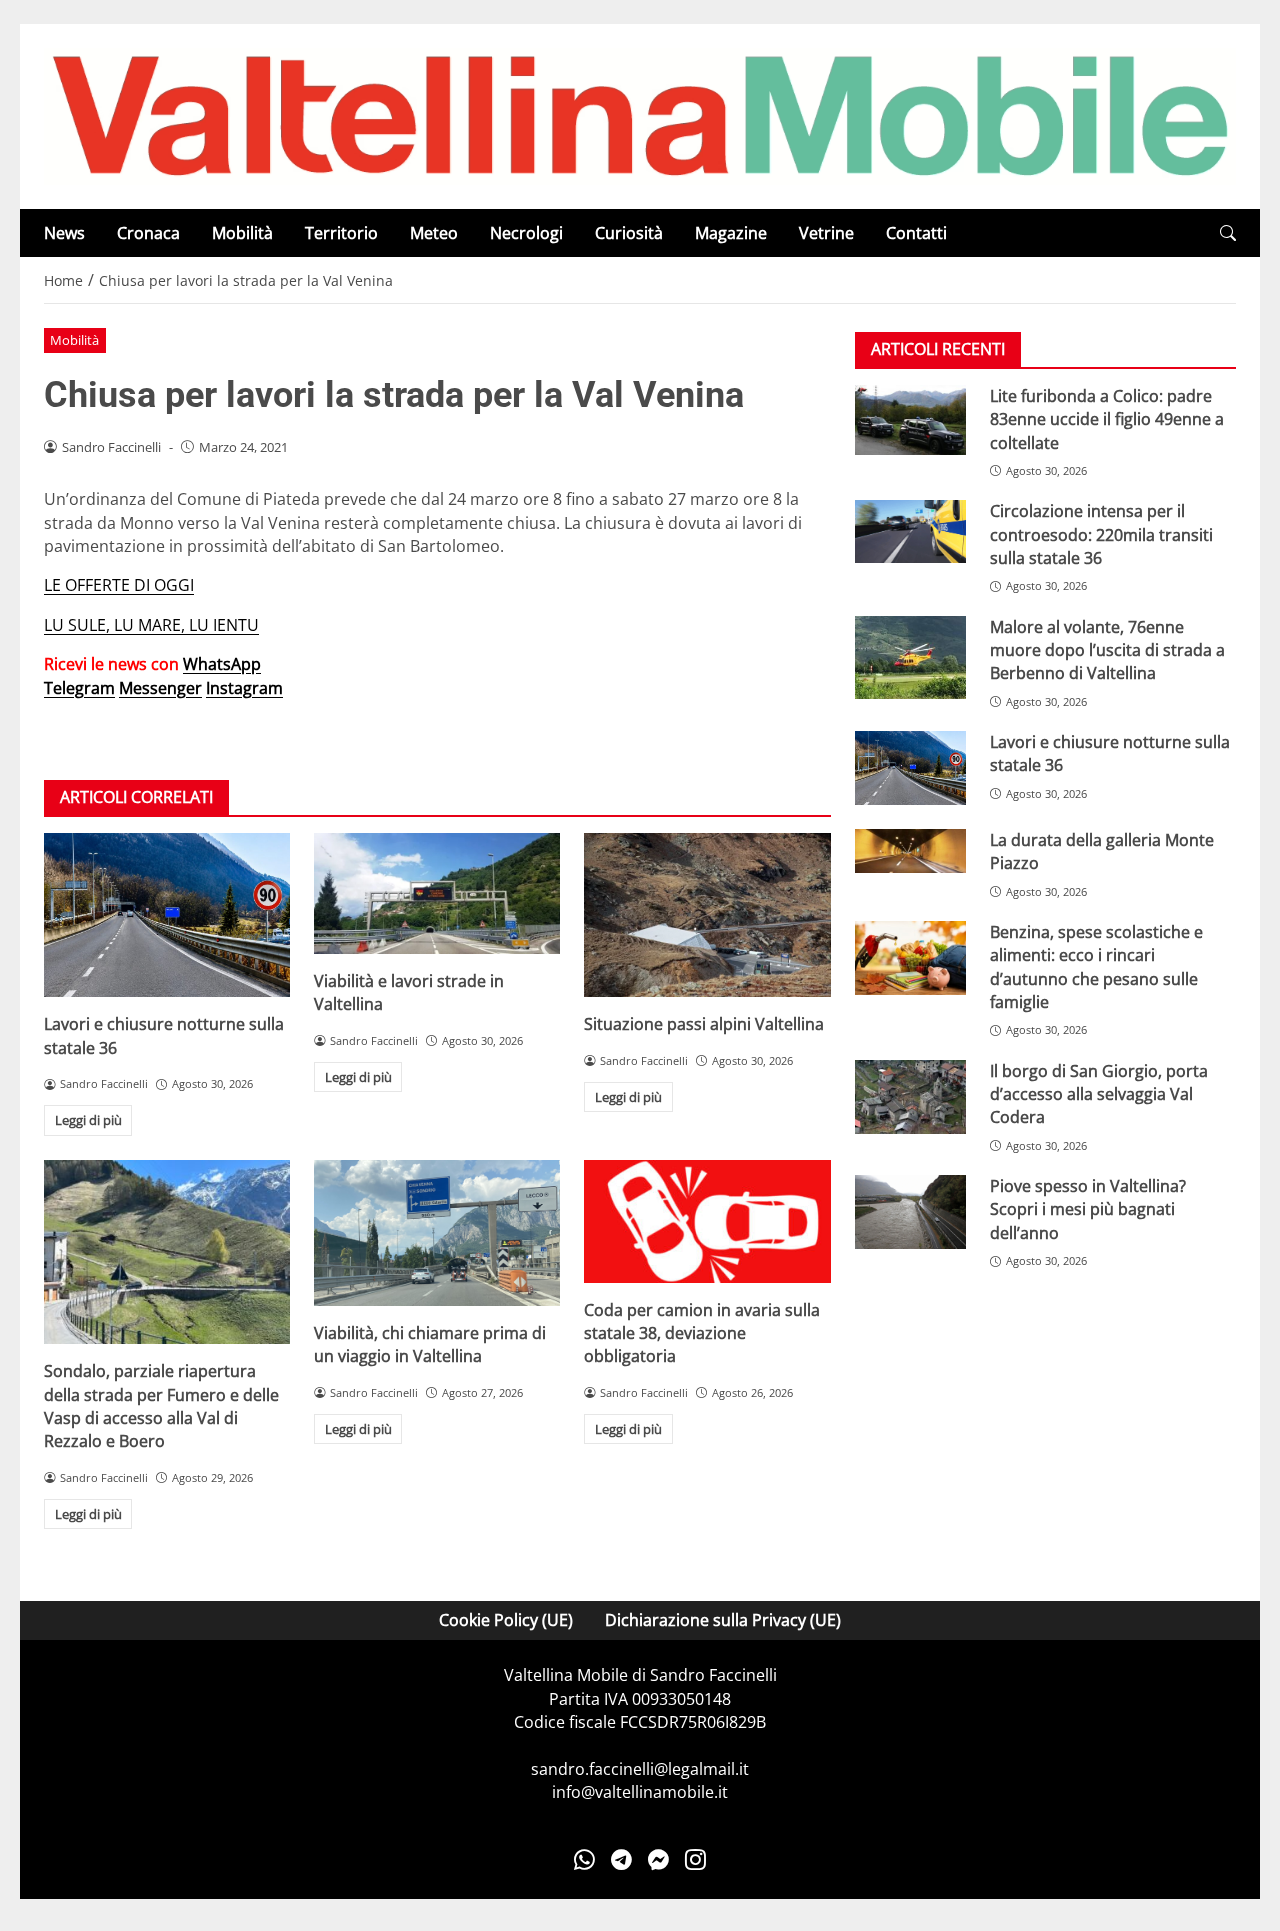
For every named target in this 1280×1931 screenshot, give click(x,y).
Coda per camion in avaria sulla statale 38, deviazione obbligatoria (702, 1333)
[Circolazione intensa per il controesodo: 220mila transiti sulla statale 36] (910, 532)
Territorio (341, 233)
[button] (1228, 233)
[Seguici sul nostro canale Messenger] (658, 1860)
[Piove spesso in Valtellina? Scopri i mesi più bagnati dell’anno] (910, 1213)
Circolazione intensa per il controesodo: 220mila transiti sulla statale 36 (1101, 535)
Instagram (244, 688)
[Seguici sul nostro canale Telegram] (621, 1860)
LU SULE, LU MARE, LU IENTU (151, 625)
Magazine (731, 233)
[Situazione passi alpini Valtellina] (707, 915)
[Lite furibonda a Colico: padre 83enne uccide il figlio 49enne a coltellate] (910, 420)
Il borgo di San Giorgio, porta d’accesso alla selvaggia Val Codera (1099, 1094)
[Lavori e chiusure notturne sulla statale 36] (167, 915)
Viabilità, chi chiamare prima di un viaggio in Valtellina (430, 1344)
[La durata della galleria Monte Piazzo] (910, 851)
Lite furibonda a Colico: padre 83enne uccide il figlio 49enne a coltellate (1107, 419)
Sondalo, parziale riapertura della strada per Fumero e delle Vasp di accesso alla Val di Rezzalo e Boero (161, 1406)
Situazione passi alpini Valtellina (704, 1024)
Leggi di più (88, 1120)
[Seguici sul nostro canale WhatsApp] (584, 1860)
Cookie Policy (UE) (506, 1620)
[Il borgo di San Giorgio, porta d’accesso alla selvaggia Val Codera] (910, 1097)
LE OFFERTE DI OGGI (119, 585)
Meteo (434, 233)
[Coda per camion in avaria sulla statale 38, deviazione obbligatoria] (707, 1221)
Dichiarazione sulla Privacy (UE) (723, 1620)
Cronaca (148, 233)
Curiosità (629, 233)
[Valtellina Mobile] (640, 115)
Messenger (160, 688)
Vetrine (826, 233)
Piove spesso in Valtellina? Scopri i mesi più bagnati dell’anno (1088, 1210)
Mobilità (242, 233)
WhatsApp (222, 664)
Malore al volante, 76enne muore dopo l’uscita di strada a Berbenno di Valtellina (1107, 650)
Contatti (916, 233)
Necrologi (526, 233)
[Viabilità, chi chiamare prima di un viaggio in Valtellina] (437, 1233)
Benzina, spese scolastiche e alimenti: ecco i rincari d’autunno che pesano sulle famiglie (1096, 967)
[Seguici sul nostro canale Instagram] (695, 1860)
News (64, 233)
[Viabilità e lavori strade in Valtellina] (437, 893)
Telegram (79, 688)
